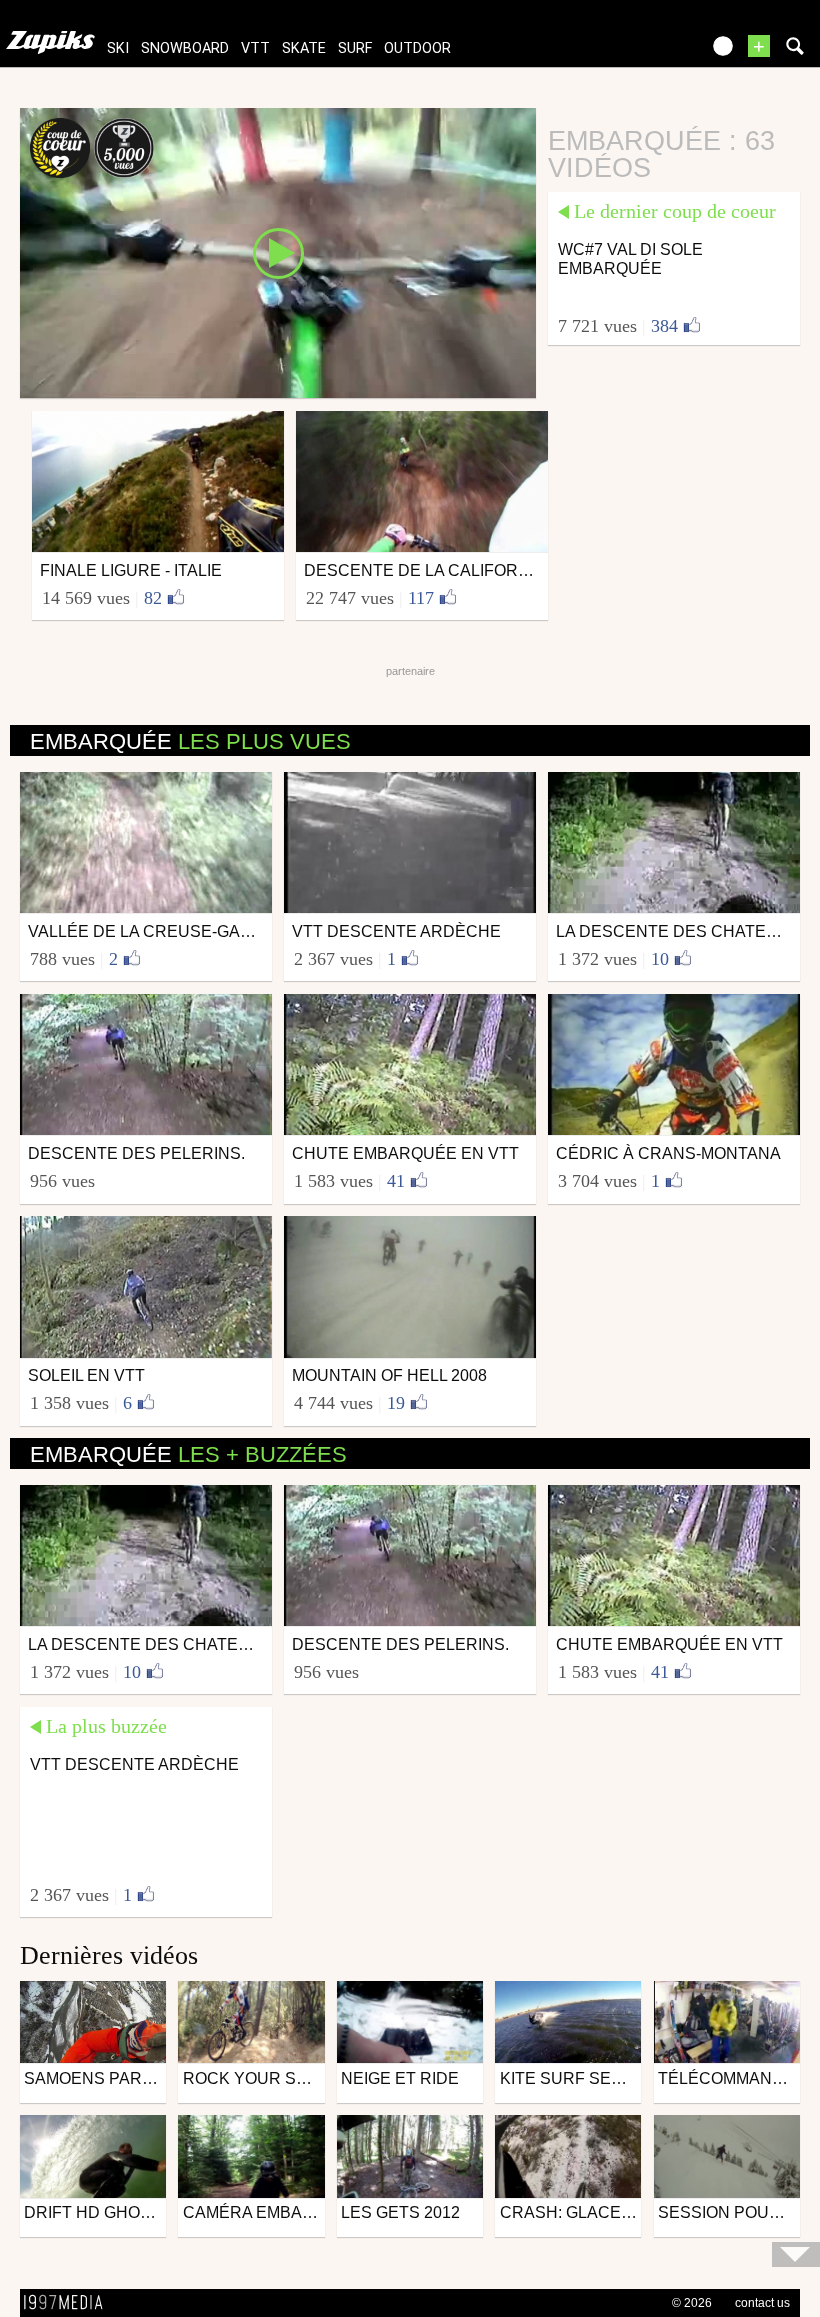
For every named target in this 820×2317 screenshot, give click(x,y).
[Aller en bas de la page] (796, 2254)
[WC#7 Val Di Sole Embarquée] (278, 252)
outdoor (417, 48)
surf (355, 48)
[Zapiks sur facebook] (642, 52)
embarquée (190, 741)
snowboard (185, 48)
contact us (762, 2303)
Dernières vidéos (109, 1955)
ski (118, 48)
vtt (255, 48)
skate (304, 48)
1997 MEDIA (69, 2303)
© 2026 (692, 2303)
